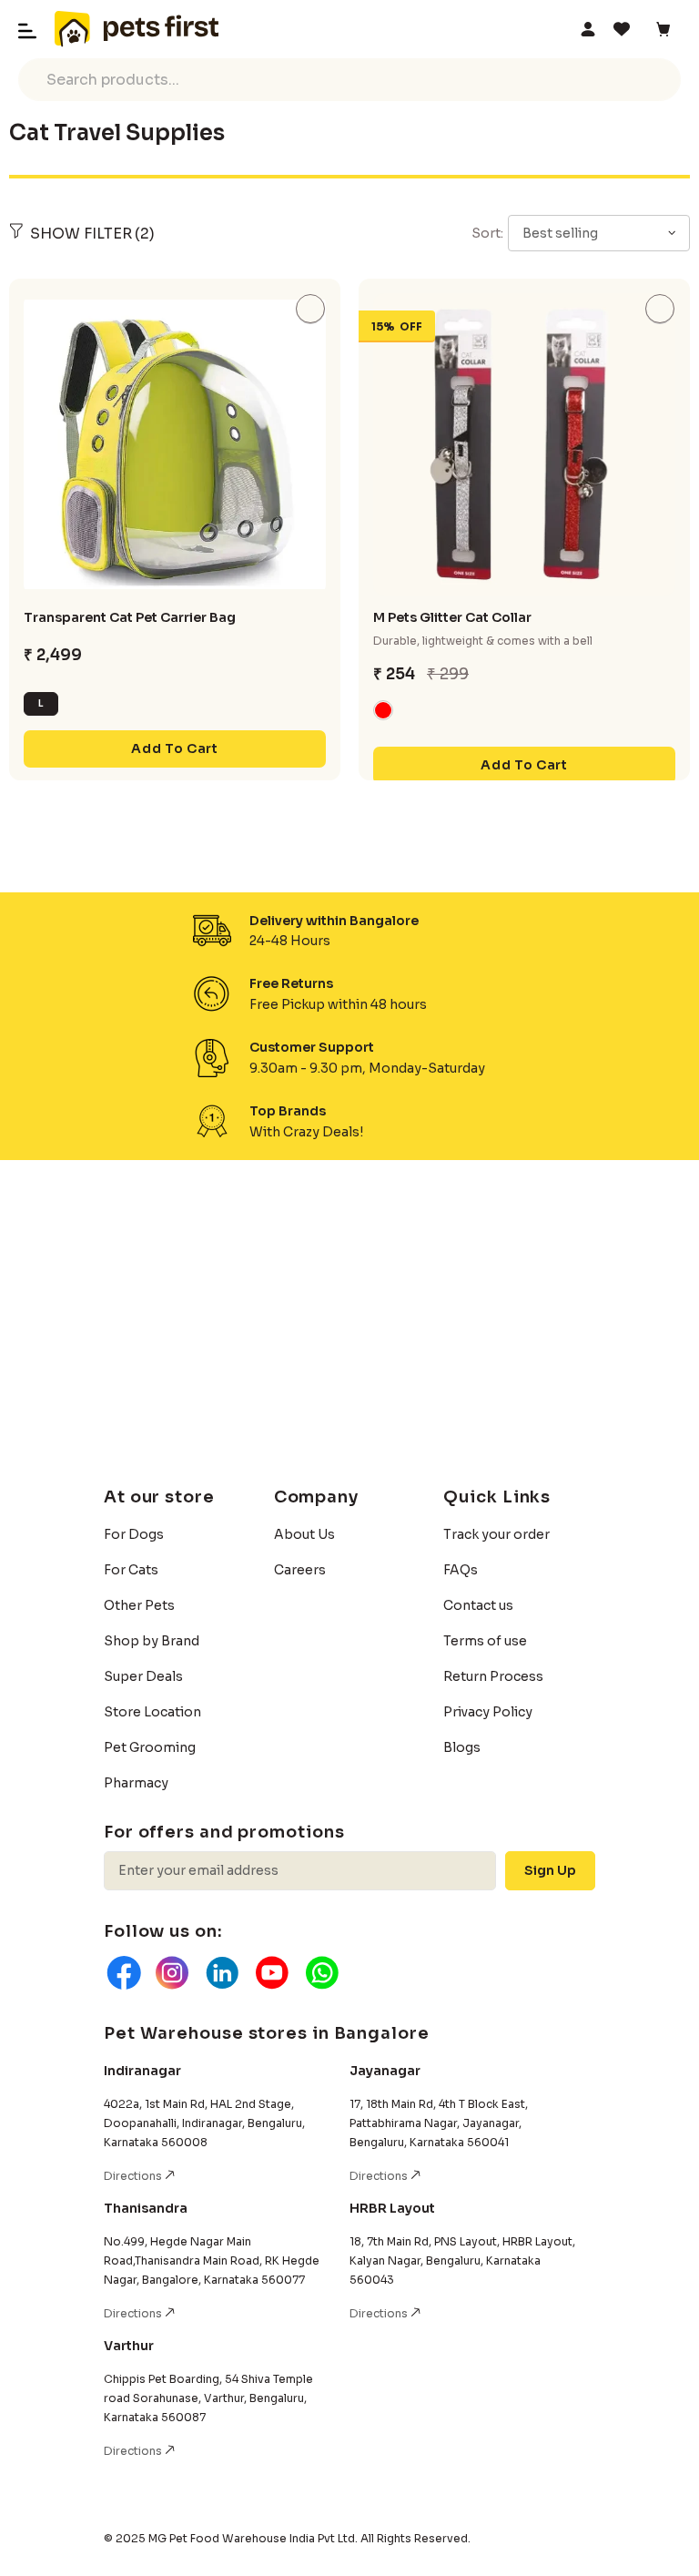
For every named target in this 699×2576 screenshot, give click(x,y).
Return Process (493, 1676)
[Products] (175, 283)
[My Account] (588, 29)
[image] (175, 444)
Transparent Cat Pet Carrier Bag (130, 617)
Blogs (462, 1747)
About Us (304, 1534)
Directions (134, 2176)
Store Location (152, 1712)
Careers (300, 1570)
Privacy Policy (488, 1712)
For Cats (131, 1570)
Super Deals (143, 1676)
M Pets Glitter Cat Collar (452, 617)
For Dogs (134, 1534)
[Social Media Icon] (122, 1973)
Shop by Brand (152, 1641)
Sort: (487, 233)
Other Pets (139, 1605)
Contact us (478, 1605)
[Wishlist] (625, 29)
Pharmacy (136, 1783)
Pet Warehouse (137, 29)
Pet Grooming (150, 1747)
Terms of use (485, 1641)
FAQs (461, 1570)
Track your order (496, 1534)
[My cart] (666, 29)
